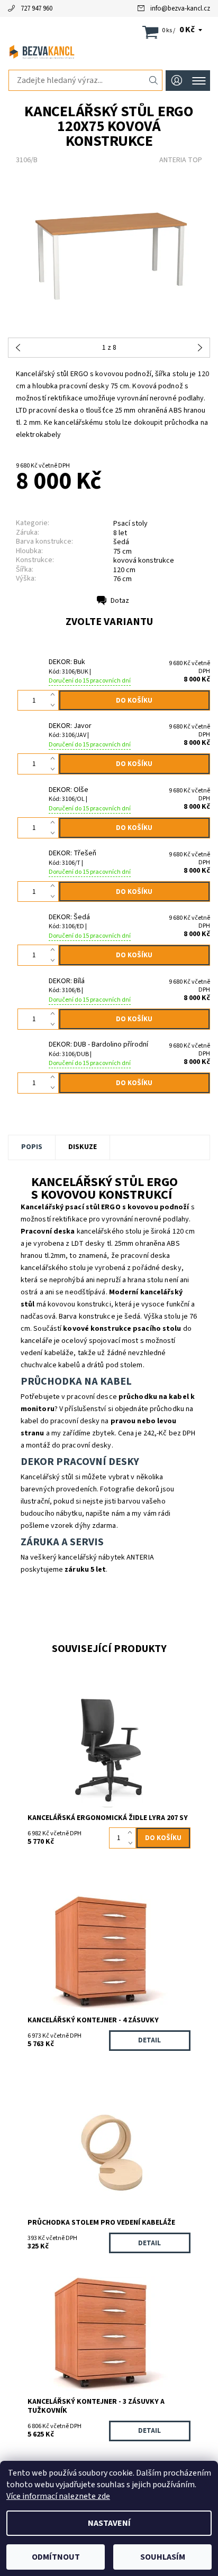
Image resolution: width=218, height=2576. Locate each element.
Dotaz (120, 601)
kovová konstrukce (144, 561)
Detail (149, 2040)
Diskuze (83, 1147)
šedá (121, 542)
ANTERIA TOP (181, 160)
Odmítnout (56, 2557)
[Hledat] (154, 80)
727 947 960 (37, 8)
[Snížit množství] (55, 706)
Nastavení (109, 2523)
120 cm (124, 570)
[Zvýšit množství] (55, 695)
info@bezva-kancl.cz (180, 8)
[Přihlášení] (177, 81)
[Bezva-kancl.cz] (109, 52)
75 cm (122, 552)
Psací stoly (130, 524)
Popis (32, 1147)
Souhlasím (163, 2557)
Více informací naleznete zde (58, 2496)
